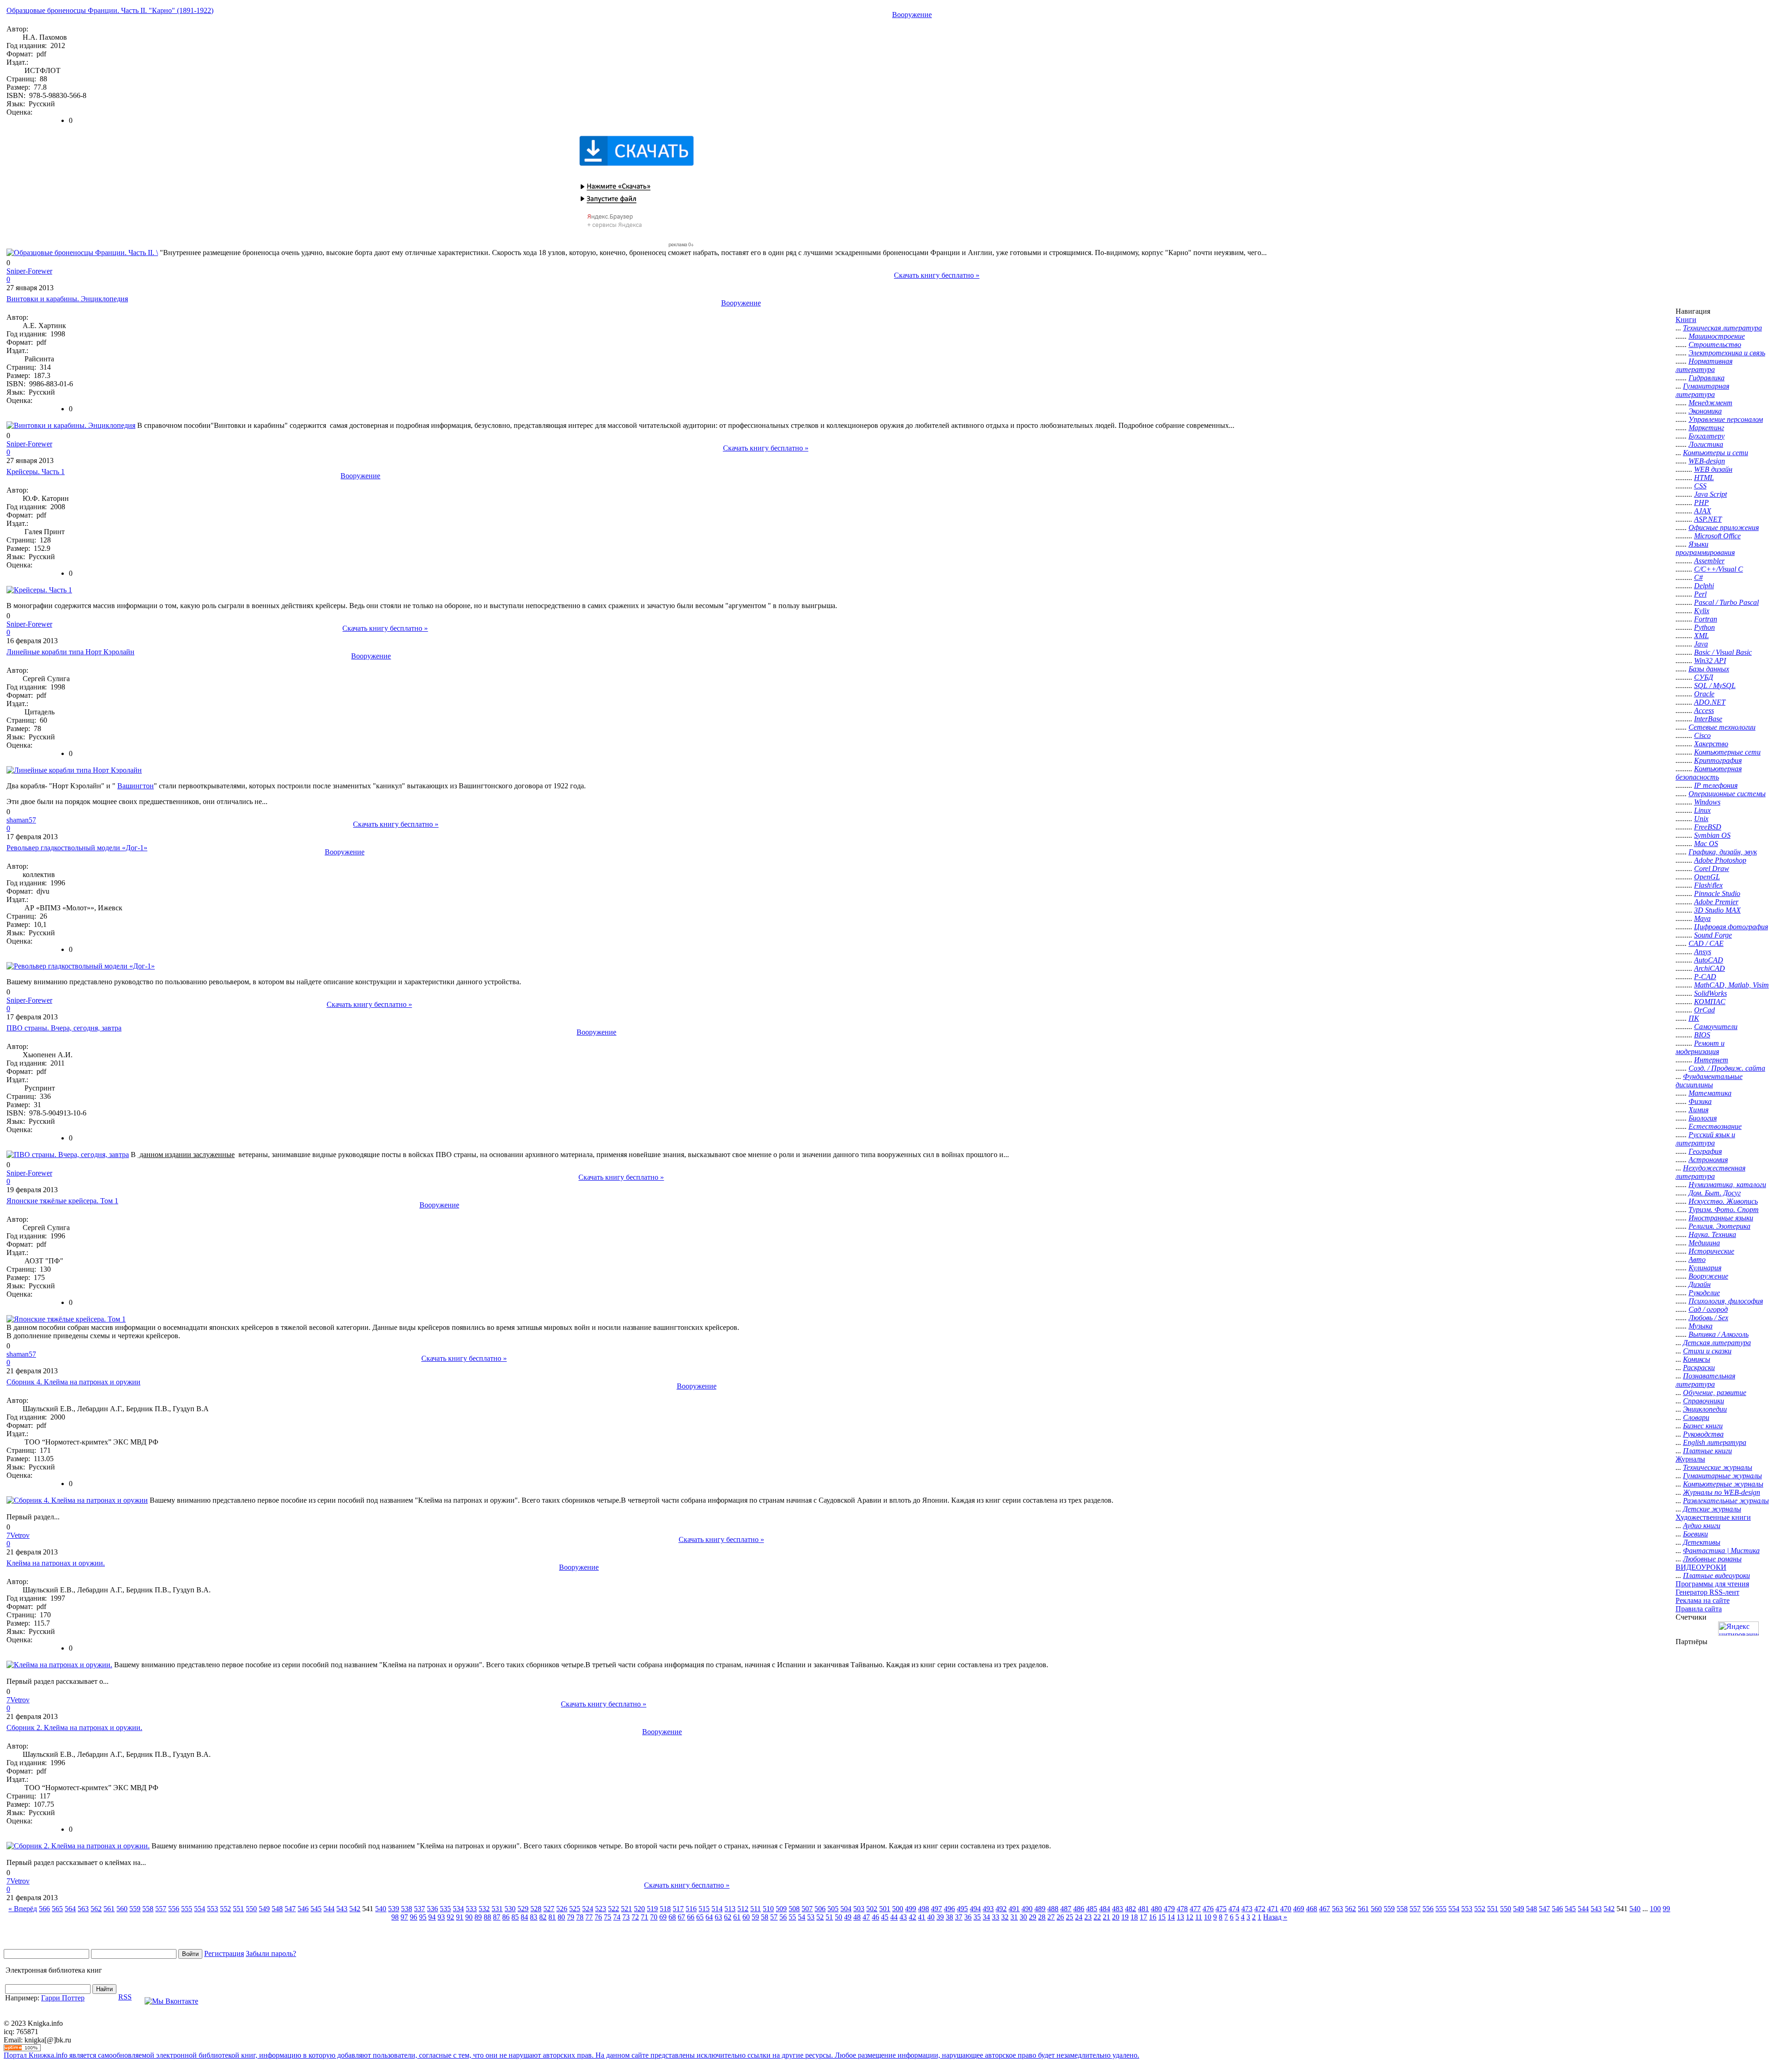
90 (469, 1917)
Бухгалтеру (1707, 436)
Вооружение (912, 15)
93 (441, 1917)
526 (562, 1909)
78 (580, 1917)
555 (187, 1909)
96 (413, 1917)
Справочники (1704, 1401)
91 (460, 1917)
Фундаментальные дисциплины (1709, 1081)
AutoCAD (1709, 960)
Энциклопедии (1705, 1409)
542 (355, 1909)
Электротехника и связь (1727, 353)
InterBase (1708, 719)
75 (608, 1917)
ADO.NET (1710, 702)
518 (665, 1909)
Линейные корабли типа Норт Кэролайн (70, 652)
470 (1286, 1909)
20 (1116, 1917)
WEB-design (1707, 461)
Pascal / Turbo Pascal (1726, 602)
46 (875, 1917)
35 (977, 1917)
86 (506, 1917)
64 (709, 1917)
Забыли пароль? (271, 1953)
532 (484, 1909)
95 (423, 1917)
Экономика (1705, 411)
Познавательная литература (1705, 1380)
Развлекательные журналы (1726, 1501)
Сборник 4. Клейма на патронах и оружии (73, 1382)
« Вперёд (23, 1909)
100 (1655, 1909)
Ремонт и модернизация (1700, 1047)
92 (450, 1917)
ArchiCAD (1710, 968)
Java (1701, 644)
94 (432, 1917)
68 (672, 1917)
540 (381, 1909)
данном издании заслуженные (186, 1155)
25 (1069, 1917)
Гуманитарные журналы (1722, 1476)
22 (1097, 1917)
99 (1666, 1909)
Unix (1701, 819)
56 (783, 1917)
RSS (125, 1997)
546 (303, 1909)
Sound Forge (1713, 935)
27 (1051, 1917)
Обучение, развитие (1715, 1393)
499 (911, 1909)
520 (639, 1909)
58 (765, 1917)
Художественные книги (1713, 1517)
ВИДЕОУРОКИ (1701, 1567)
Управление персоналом (1726, 419)
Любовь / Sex (1708, 1318)
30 (1023, 1917)
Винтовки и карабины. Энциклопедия (67, 299)
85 (515, 1917)
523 (601, 1909)
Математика (1710, 1093)
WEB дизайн (1713, 469)
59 (755, 1917)
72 (635, 1917)
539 (394, 1909)
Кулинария (1705, 1268)
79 (571, 1917)
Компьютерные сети (1727, 752)
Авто (1697, 1259)
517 (678, 1909)
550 (251, 1909)
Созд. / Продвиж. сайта (1727, 1068)
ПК (1694, 1018)
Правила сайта (1699, 1609)
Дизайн (1700, 1284)
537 (419, 1909)
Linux (1702, 810)
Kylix (1702, 611)
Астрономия (1708, 1160)
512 (743, 1909)
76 (598, 1917)
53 (811, 1917)
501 (885, 1909)
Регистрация (224, 1953)
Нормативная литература (1704, 365)
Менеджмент (1710, 403)
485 (1092, 1909)
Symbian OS (1712, 835)
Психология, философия (1726, 1301)
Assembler (1709, 561)
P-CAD (1705, 977)
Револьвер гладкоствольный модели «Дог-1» (77, 848)
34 (986, 1917)
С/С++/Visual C (1719, 569)
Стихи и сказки (1707, 1351)
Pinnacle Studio (1717, 893)
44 (894, 1917)
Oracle (1704, 694)
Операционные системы (1727, 794)
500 (898, 1909)
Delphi (1704, 586)
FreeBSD (1708, 827)
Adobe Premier (1716, 902)
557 (161, 1909)
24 (1079, 1917)
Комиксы (1697, 1359)
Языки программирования (1705, 548)
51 (829, 1917)
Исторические (1711, 1251)
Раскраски (1699, 1368)
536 (432, 1909)
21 (1106, 1917)
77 (589, 1917)
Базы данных (1709, 669)
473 (1247, 1909)
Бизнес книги (1703, 1426)
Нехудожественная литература (1710, 1172)
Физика (1700, 1101)
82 (543, 1917)
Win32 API (1710, 661)
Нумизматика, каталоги (1727, 1185)
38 (949, 1917)
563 (83, 1909)
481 (1143, 1909)
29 (1033, 1917)
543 (342, 1909)
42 (912, 1917)
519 (652, 1909)
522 (614, 1909)
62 (728, 1917)
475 (1221, 1909)
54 (802, 1917)
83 (534, 1917)
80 (561, 1917)
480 (1156, 1909)
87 (497, 1917)
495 (962, 1909)
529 (523, 1909)
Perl (1700, 594)
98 (395, 1917)
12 (1190, 1917)
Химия (1698, 1110)
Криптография (1718, 760)
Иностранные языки (1721, 1218)
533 (471, 1909)
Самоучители (1716, 1027)
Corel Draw (1712, 868)
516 (691, 1909)
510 (768, 1909)
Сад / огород (1708, 1309)
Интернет (1711, 1060)
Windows (1707, 802)
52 (820, 1917)
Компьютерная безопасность (1709, 773)
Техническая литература (1722, 328)
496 (949, 1909)
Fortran (1706, 619)
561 (109, 1909)
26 (1060, 1917)
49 (848, 1917)
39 (940, 1917)
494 (975, 1909)
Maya (1702, 918)
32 (1005, 1917)
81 (552, 1917)
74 (617, 1917)
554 (200, 1909)
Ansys (1703, 952)
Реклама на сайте (1703, 1600)
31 (1014, 1917)
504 (846, 1909)
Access (1704, 710)
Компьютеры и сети (1716, 453)
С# (1698, 577)
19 (1125, 1917)
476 (1208, 1909)
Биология (1703, 1118)
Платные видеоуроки (1716, 1575)
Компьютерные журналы (1723, 1484)
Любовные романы (1712, 1559)
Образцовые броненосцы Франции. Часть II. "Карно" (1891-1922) (110, 10)
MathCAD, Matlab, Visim (1731, 985)
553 (213, 1909)
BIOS (1702, 1035)
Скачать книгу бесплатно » (937, 275)
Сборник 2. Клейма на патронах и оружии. (74, 1728)
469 (1299, 1909)
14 (1171, 1917)
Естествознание (1715, 1126)
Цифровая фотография (1731, 927)
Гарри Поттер (63, 1998)
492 (1001, 1909)
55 (792, 1917)
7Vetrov (18, 1535)
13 (1180, 1917)
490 (1027, 1909)
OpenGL (1707, 877)
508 (794, 1909)
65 (700, 1917)
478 (1182, 1909)
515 (704, 1909)
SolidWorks (1710, 993)
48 (857, 1917)
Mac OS (1706, 844)
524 (588, 1909)
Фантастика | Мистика (1721, 1551)
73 (626, 1917)
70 (654, 1917)
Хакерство (1711, 744)
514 (717, 1909)
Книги (1686, 320)
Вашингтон (136, 786)
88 (487, 1917)
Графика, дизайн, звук (1723, 852)
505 (833, 1909)
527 (549, 1909)
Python (1704, 627)
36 (968, 1917)
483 (1118, 1909)
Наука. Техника (1712, 1234)
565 (57, 1909)
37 (959, 1917)
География (1705, 1151)
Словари (1696, 1417)
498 (923, 1909)
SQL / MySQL (1715, 686)
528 (536, 1909)
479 (1169, 1909)
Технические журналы (1718, 1467)
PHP (1701, 503)
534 (458, 1909)
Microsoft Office (1717, 536)
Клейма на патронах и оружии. (56, 1563)
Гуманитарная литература (1702, 390)
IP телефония (1716, 785)
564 (70, 1909)
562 (96, 1909)
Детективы (1702, 1542)
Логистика (1706, 444)
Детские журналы (1712, 1509)
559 (135, 1909)
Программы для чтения (1712, 1584)
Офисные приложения (1724, 527)
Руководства (1703, 1434)
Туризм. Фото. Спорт (1724, 1210)
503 (859, 1909)
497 (936, 1909)
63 (718, 1917)
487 (1066, 1909)
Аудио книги (1702, 1526)
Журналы (1690, 1459)
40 (931, 1917)
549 (264, 1909)
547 (290, 1909)
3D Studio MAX (1717, 910)
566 (44, 1909)
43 (903, 1917)
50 (838, 1917)
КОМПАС (1710, 1002)
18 (1134, 1917)
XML (1701, 636)
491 (1014, 1909)
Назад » (1275, 1917)
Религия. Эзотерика (1719, 1226)
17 (1143, 1917)
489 (1040, 1909)
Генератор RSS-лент (1707, 1592)
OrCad (1704, 1010)
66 (691, 1917)
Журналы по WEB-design (1722, 1492)
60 (746, 1917)
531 (497, 1909)
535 (445, 1909)
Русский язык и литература (1705, 1139)
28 (1042, 1917)
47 (866, 1917)
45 (885, 1917)
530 (510, 1909)
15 (1162, 1917)
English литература (1715, 1442)
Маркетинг (1706, 428)
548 (277, 1909)
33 (996, 1917)
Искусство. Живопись (1723, 1201)
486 (1079, 1909)
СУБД (1704, 677)
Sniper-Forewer (29, 271)
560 (122, 1909)
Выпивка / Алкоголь (1719, 1334)
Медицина (1704, 1243)
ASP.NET (1708, 519)
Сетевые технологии (1722, 727)
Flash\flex (1708, 885)
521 (626, 1909)
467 (1324, 1909)
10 (1208, 1917)
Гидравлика (1707, 378)
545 (316, 1909)
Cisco (1702, 735)
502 (872, 1909)
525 (575, 1909)
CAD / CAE (1706, 943)
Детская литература (1717, 1343)
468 (1312, 1909)
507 (807, 1909)
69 (663, 1917)
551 (238, 1909)
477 (1195, 1909)
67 (681, 1917)
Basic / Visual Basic (1723, 652)
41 (922, 1917)
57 (774, 1917)
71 (644, 1917)
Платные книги (1707, 1451)
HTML (1704, 478)
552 (225, 1909)
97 (404, 1917)
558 (148, 1909)
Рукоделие (1704, 1293)
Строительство (1715, 344)
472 (1260, 1909)
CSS (1700, 486)
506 (820, 1909)
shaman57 (21, 820)
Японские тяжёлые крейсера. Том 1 (62, 1201)
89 (478, 1917)
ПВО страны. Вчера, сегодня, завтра (64, 1028)
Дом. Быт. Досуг (1715, 1193)
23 (1088, 1917)
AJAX (1703, 511)
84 (524, 1917)
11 (1199, 1917)
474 (1234, 1909)
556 (174, 1909)
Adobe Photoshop (1720, 860)
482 (1130, 1909)
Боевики (1695, 1534)
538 (407, 1909)
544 (329, 1909)
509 (781, 1909)
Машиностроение (1717, 336)
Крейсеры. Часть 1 (36, 472)
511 (756, 1909)
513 (730, 1909)
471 (1273, 1909)
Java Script (1710, 494)
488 (1053, 1909)
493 (988, 1909)
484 (1105, 1909)
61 (737, 1917)
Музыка (1701, 1326)
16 (1153, 1917)
